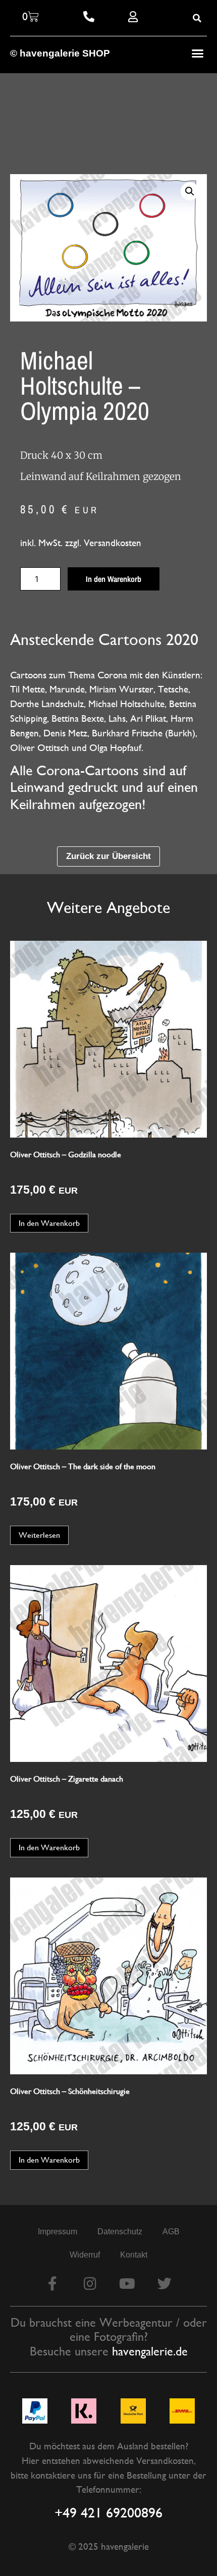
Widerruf (85, 2255)
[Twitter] (165, 2284)
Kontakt (134, 2255)
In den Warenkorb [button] (49, 1223)
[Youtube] (127, 2284)
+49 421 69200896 (108, 2512)
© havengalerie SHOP (60, 53)
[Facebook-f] (52, 2284)
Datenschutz (120, 2232)
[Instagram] (90, 2284)
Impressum (58, 2232)
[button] (198, 53)
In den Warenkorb (114, 579)
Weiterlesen (39, 1535)
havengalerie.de (150, 2351)
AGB (171, 2232)
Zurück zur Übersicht (108, 856)
